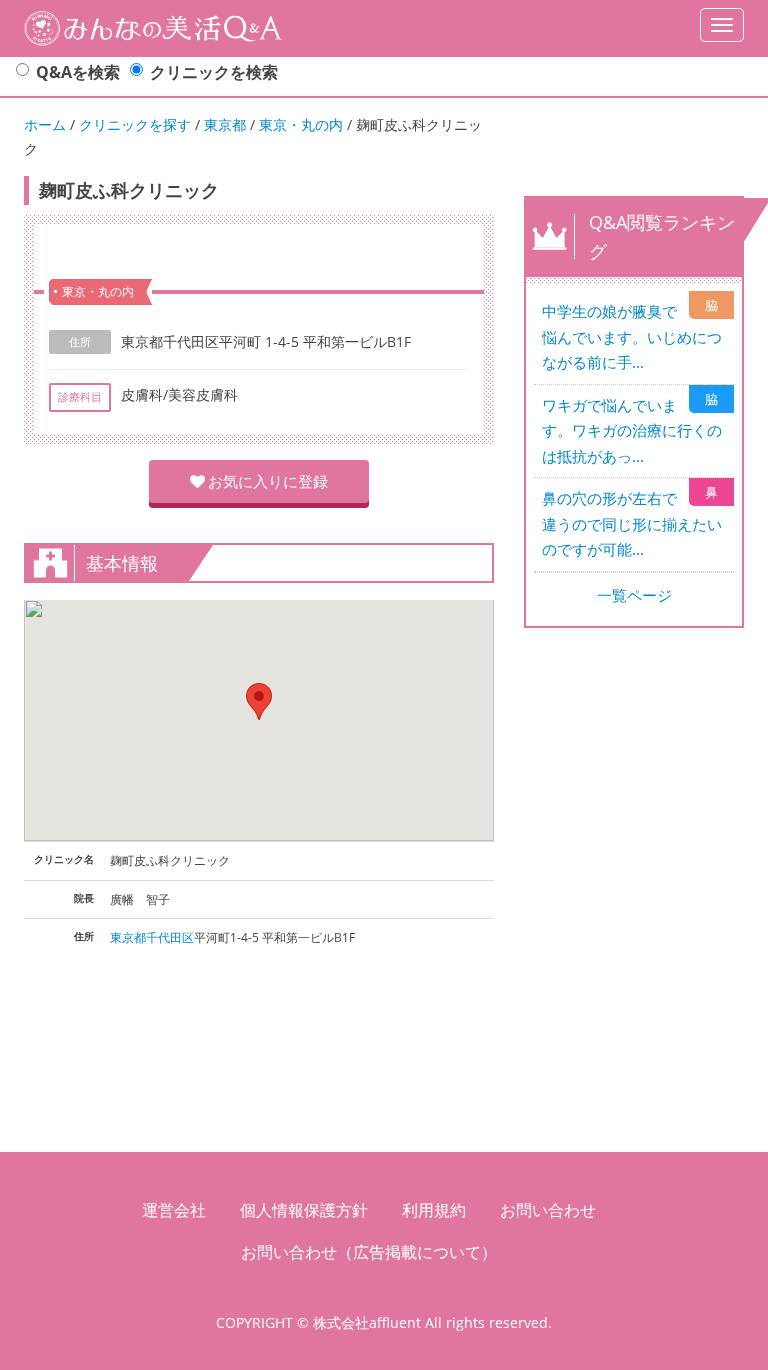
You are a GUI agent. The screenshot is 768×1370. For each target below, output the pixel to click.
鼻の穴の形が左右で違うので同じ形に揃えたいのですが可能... (632, 523)
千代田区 (170, 937)
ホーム (45, 124)
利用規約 (434, 1210)
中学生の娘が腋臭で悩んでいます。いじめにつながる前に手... (632, 336)
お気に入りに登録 (268, 481)
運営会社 (174, 1210)
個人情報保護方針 (304, 1210)
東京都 (225, 124)
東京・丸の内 (301, 124)
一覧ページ (634, 595)
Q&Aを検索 (78, 72)
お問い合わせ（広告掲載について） (369, 1252)
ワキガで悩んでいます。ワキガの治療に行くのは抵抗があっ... (632, 430)
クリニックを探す (135, 124)
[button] (259, 701)
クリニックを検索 (214, 72)
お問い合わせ (548, 1210)
